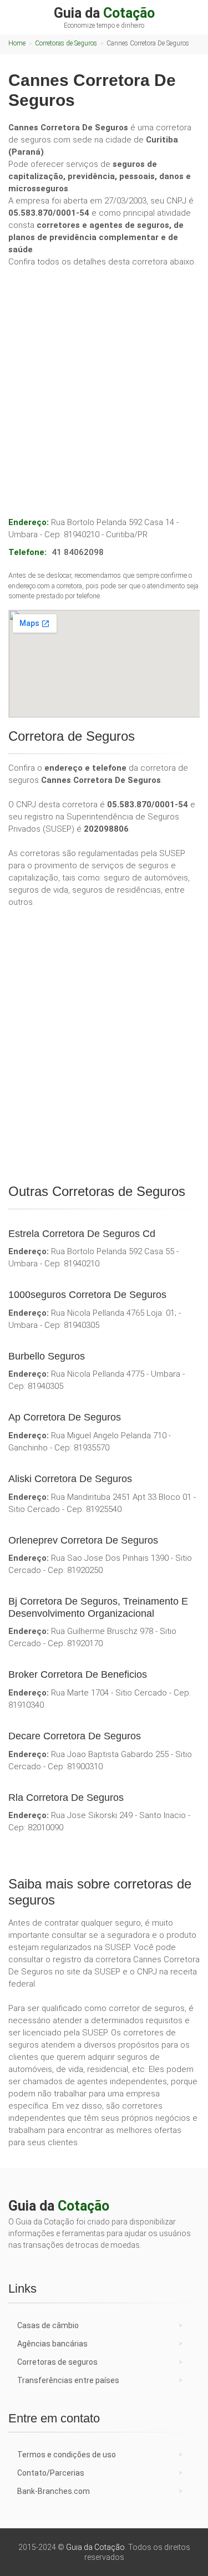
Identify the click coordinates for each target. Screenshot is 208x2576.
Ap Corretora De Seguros (65, 1417)
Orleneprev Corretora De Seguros (83, 1540)
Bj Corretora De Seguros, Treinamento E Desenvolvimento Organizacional (98, 1607)
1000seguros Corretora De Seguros (87, 1295)
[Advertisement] (104, 380)
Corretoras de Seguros (66, 43)
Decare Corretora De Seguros (75, 1736)
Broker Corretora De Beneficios (78, 1674)
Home (17, 43)
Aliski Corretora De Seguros (70, 1479)
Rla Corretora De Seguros (66, 1798)
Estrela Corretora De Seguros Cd (82, 1234)
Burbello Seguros (47, 1356)
